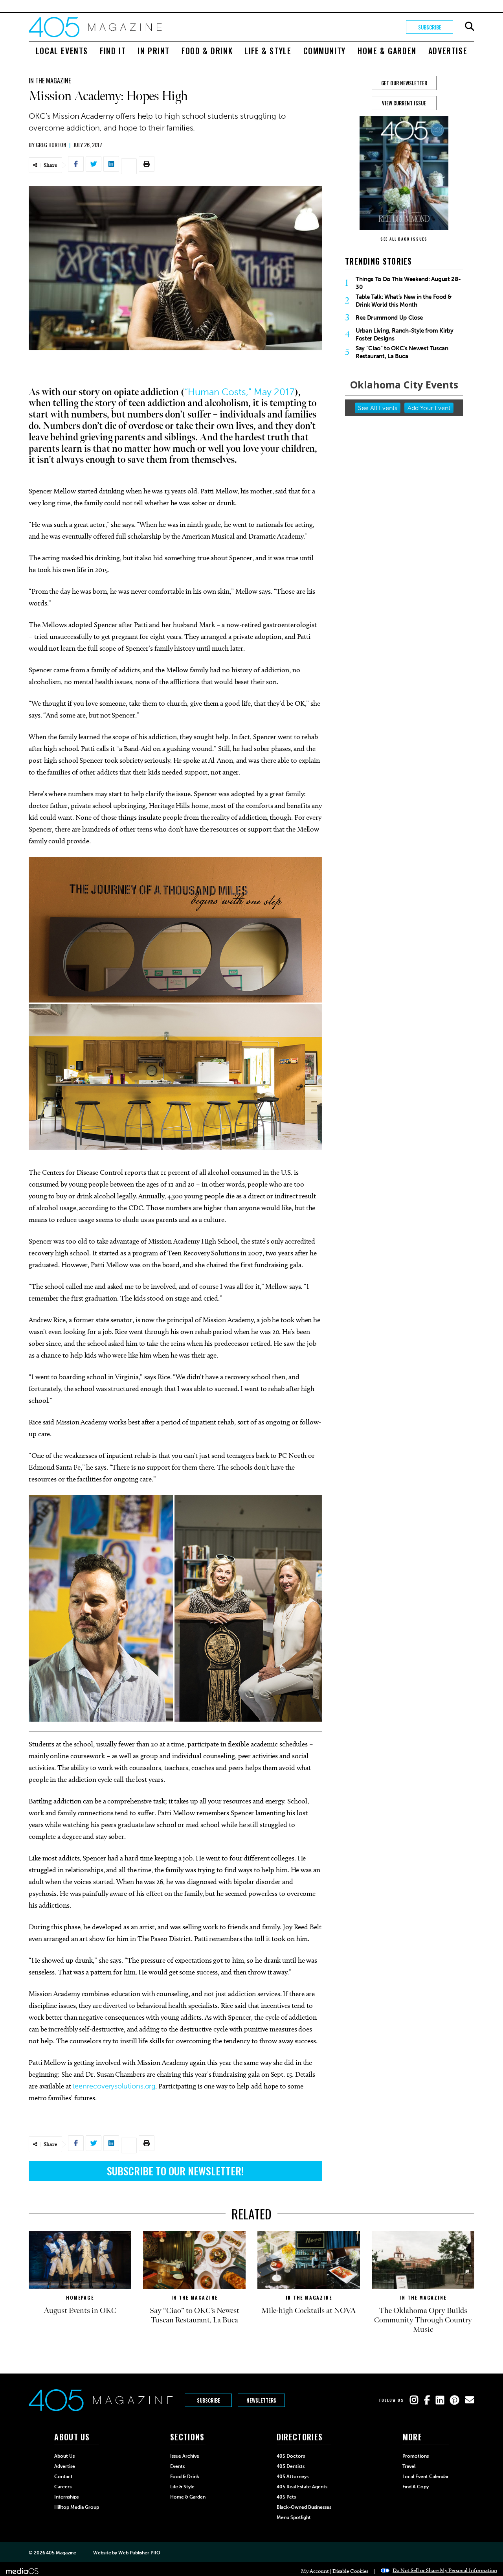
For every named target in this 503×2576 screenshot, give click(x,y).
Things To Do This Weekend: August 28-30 (408, 283)
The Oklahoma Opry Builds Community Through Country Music (423, 2320)
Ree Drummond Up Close (389, 318)
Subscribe (430, 27)
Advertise (448, 51)
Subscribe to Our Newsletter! (175, 2171)
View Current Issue (404, 103)
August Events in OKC (80, 2311)
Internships (66, 2497)
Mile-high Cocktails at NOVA (309, 2311)
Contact (63, 2477)
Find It (113, 51)
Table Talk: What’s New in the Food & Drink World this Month (404, 301)
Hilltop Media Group (77, 2507)
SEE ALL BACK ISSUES (404, 239)
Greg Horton (51, 144)
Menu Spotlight (294, 2517)
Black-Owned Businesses (304, 2507)
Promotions (416, 2456)
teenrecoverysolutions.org (114, 2086)
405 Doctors (291, 2456)
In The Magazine (50, 81)
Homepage (80, 2297)
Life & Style (268, 51)
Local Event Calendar (426, 2477)
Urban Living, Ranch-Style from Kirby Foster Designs (405, 335)
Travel (409, 2466)
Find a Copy (416, 2487)
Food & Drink (207, 51)
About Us (64, 2456)
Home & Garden (387, 51)
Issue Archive (185, 2456)
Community (325, 51)
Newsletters (261, 2400)
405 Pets (286, 2497)
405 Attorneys (293, 2477)
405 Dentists (291, 2466)
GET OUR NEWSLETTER (404, 83)
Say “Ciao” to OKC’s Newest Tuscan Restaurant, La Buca (402, 352)
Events (177, 2466)
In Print (154, 51)
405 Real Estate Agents (302, 2487)
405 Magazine (61, 2553)
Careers (63, 2487)
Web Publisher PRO (139, 2553)
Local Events (62, 51)
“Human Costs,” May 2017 (240, 392)
